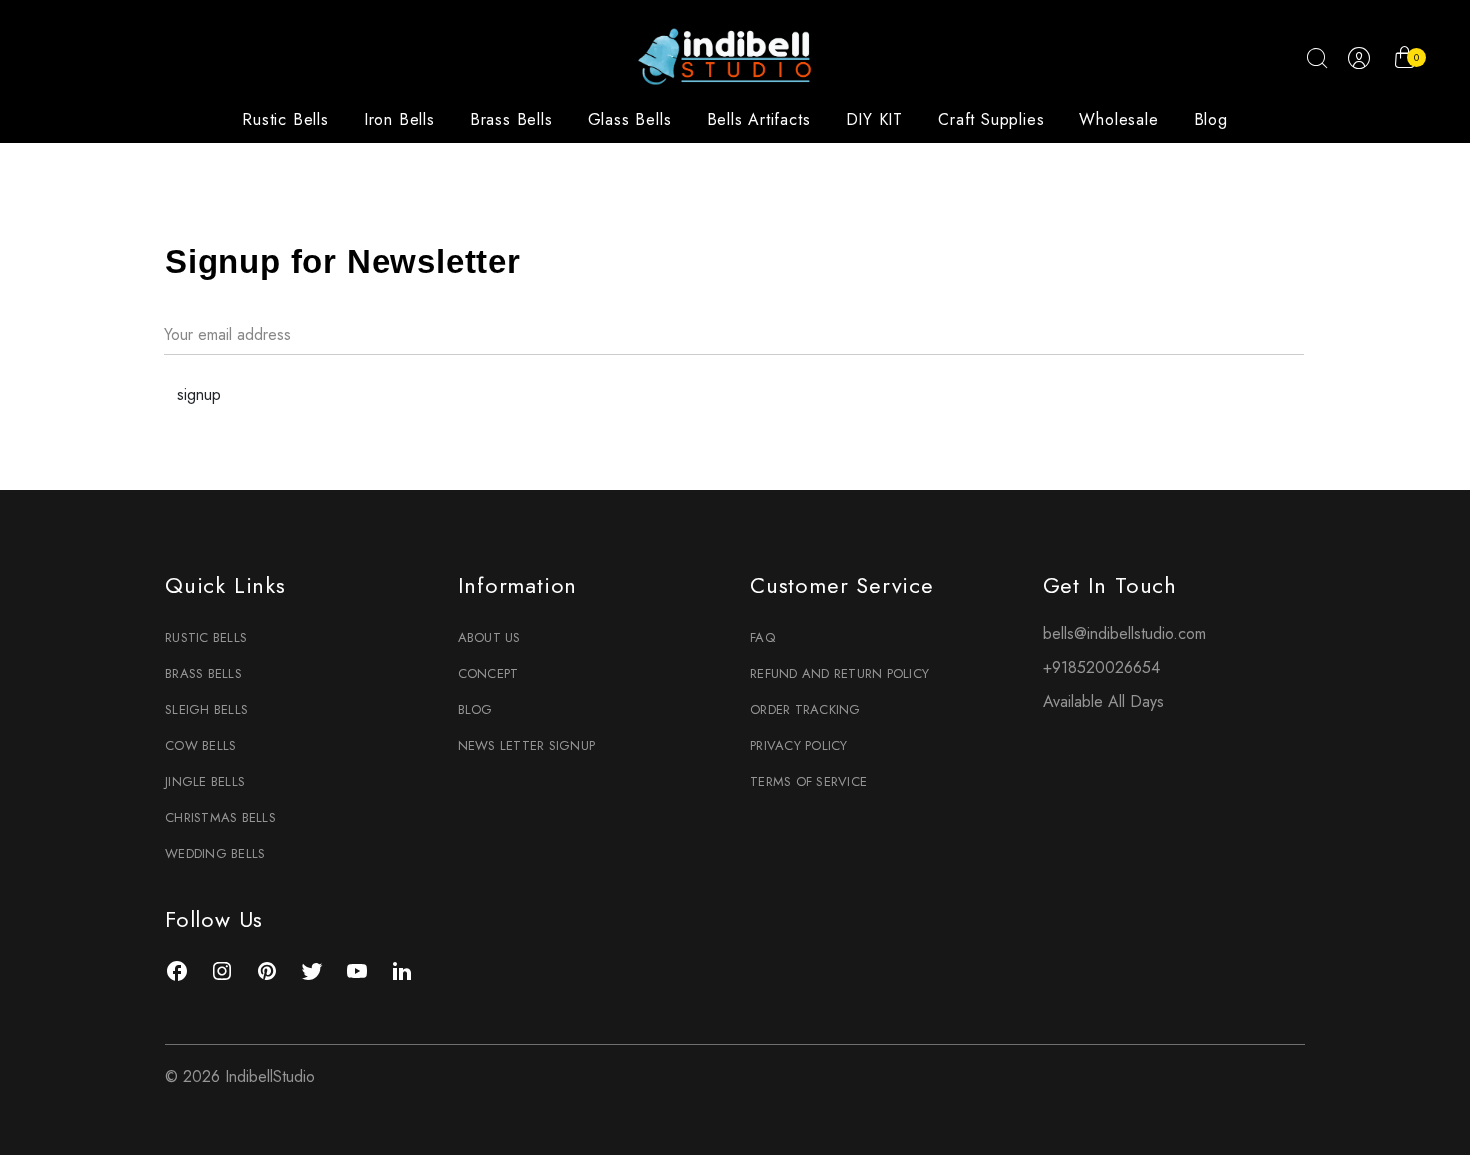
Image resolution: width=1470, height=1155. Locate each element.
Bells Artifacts (759, 119)
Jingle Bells (205, 781)
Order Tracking (805, 709)
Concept (488, 673)
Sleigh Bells (206, 709)
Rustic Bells (285, 119)
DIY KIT (875, 119)
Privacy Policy (799, 745)
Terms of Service (808, 781)
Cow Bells (200, 745)
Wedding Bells (215, 853)
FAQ (762, 637)
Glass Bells (630, 119)
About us (489, 637)
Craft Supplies (991, 119)
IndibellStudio (270, 1076)
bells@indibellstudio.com (1124, 633)
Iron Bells (399, 119)
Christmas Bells (220, 817)
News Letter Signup (527, 745)
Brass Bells (511, 119)
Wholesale (1118, 119)
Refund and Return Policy (839, 673)
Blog (1211, 119)
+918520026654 (1101, 667)
